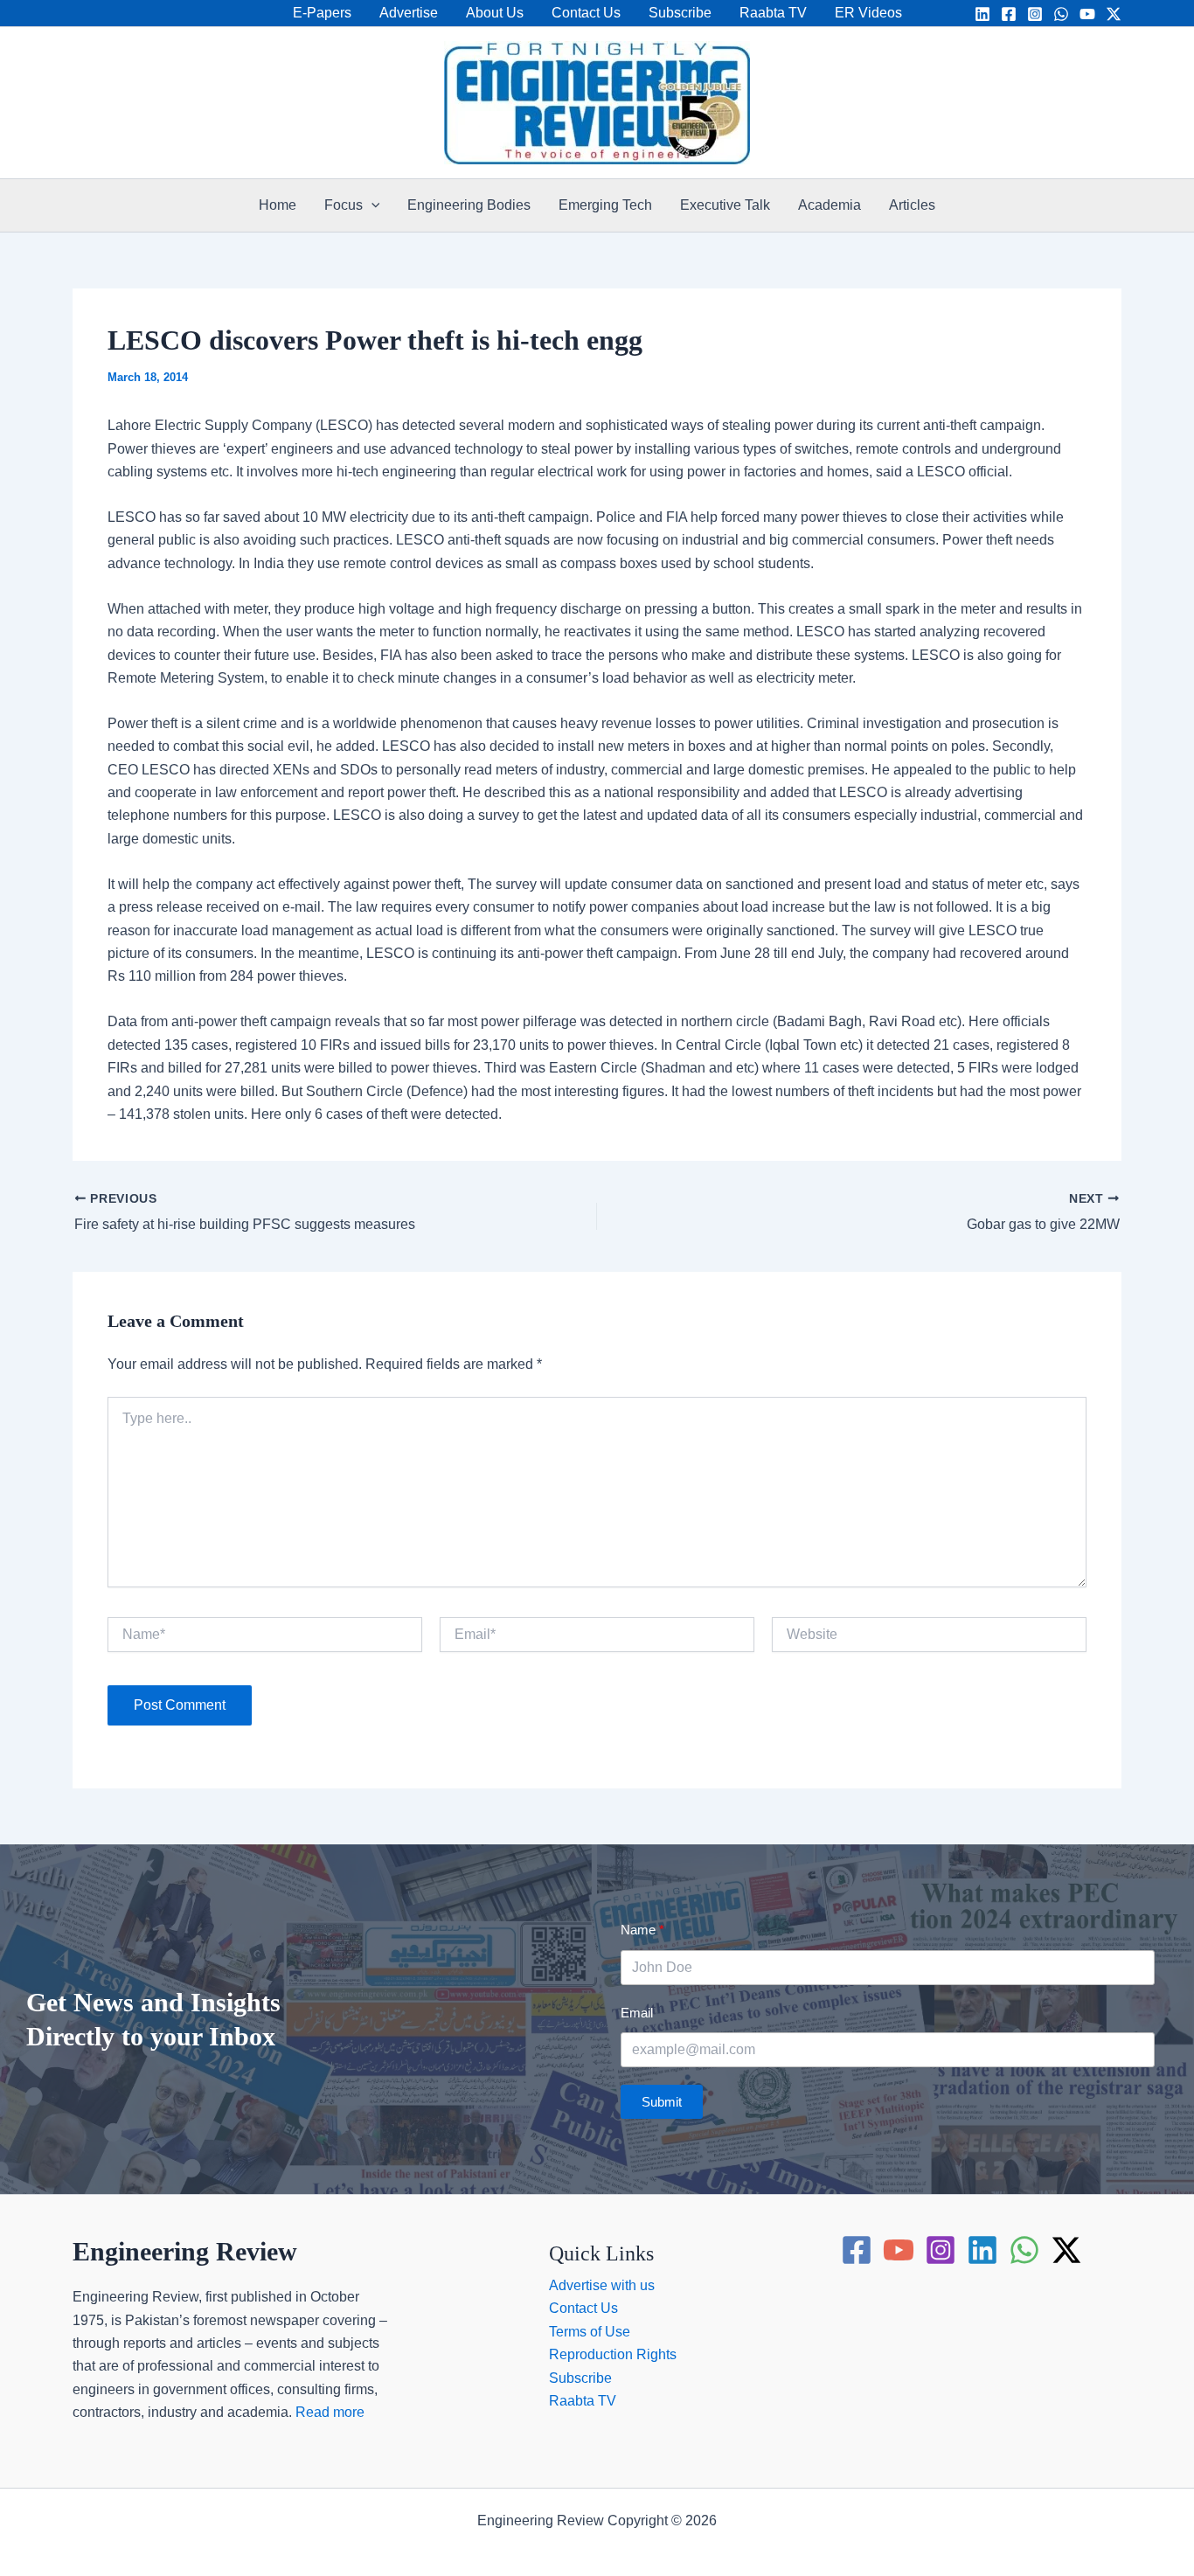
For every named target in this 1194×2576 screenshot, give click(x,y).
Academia (830, 205)
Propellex (634, 2543)
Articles (912, 205)
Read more (330, 2412)
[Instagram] (1035, 14)
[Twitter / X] (1114, 14)
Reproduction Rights (613, 2354)
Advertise (409, 13)
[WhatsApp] (1061, 14)
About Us (495, 13)
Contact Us (586, 13)
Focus (344, 205)
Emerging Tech (605, 205)
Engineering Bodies (469, 205)
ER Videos (868, 13)
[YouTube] (1087, 14)
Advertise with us (602, 2285)
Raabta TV (773, 13)
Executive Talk (725, 205)
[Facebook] (1009, 14)
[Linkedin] (982, 14)
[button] (371, 205)
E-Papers (322, 13)
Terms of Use (590, 2332)
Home (278, 205)
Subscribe (680, 13)
